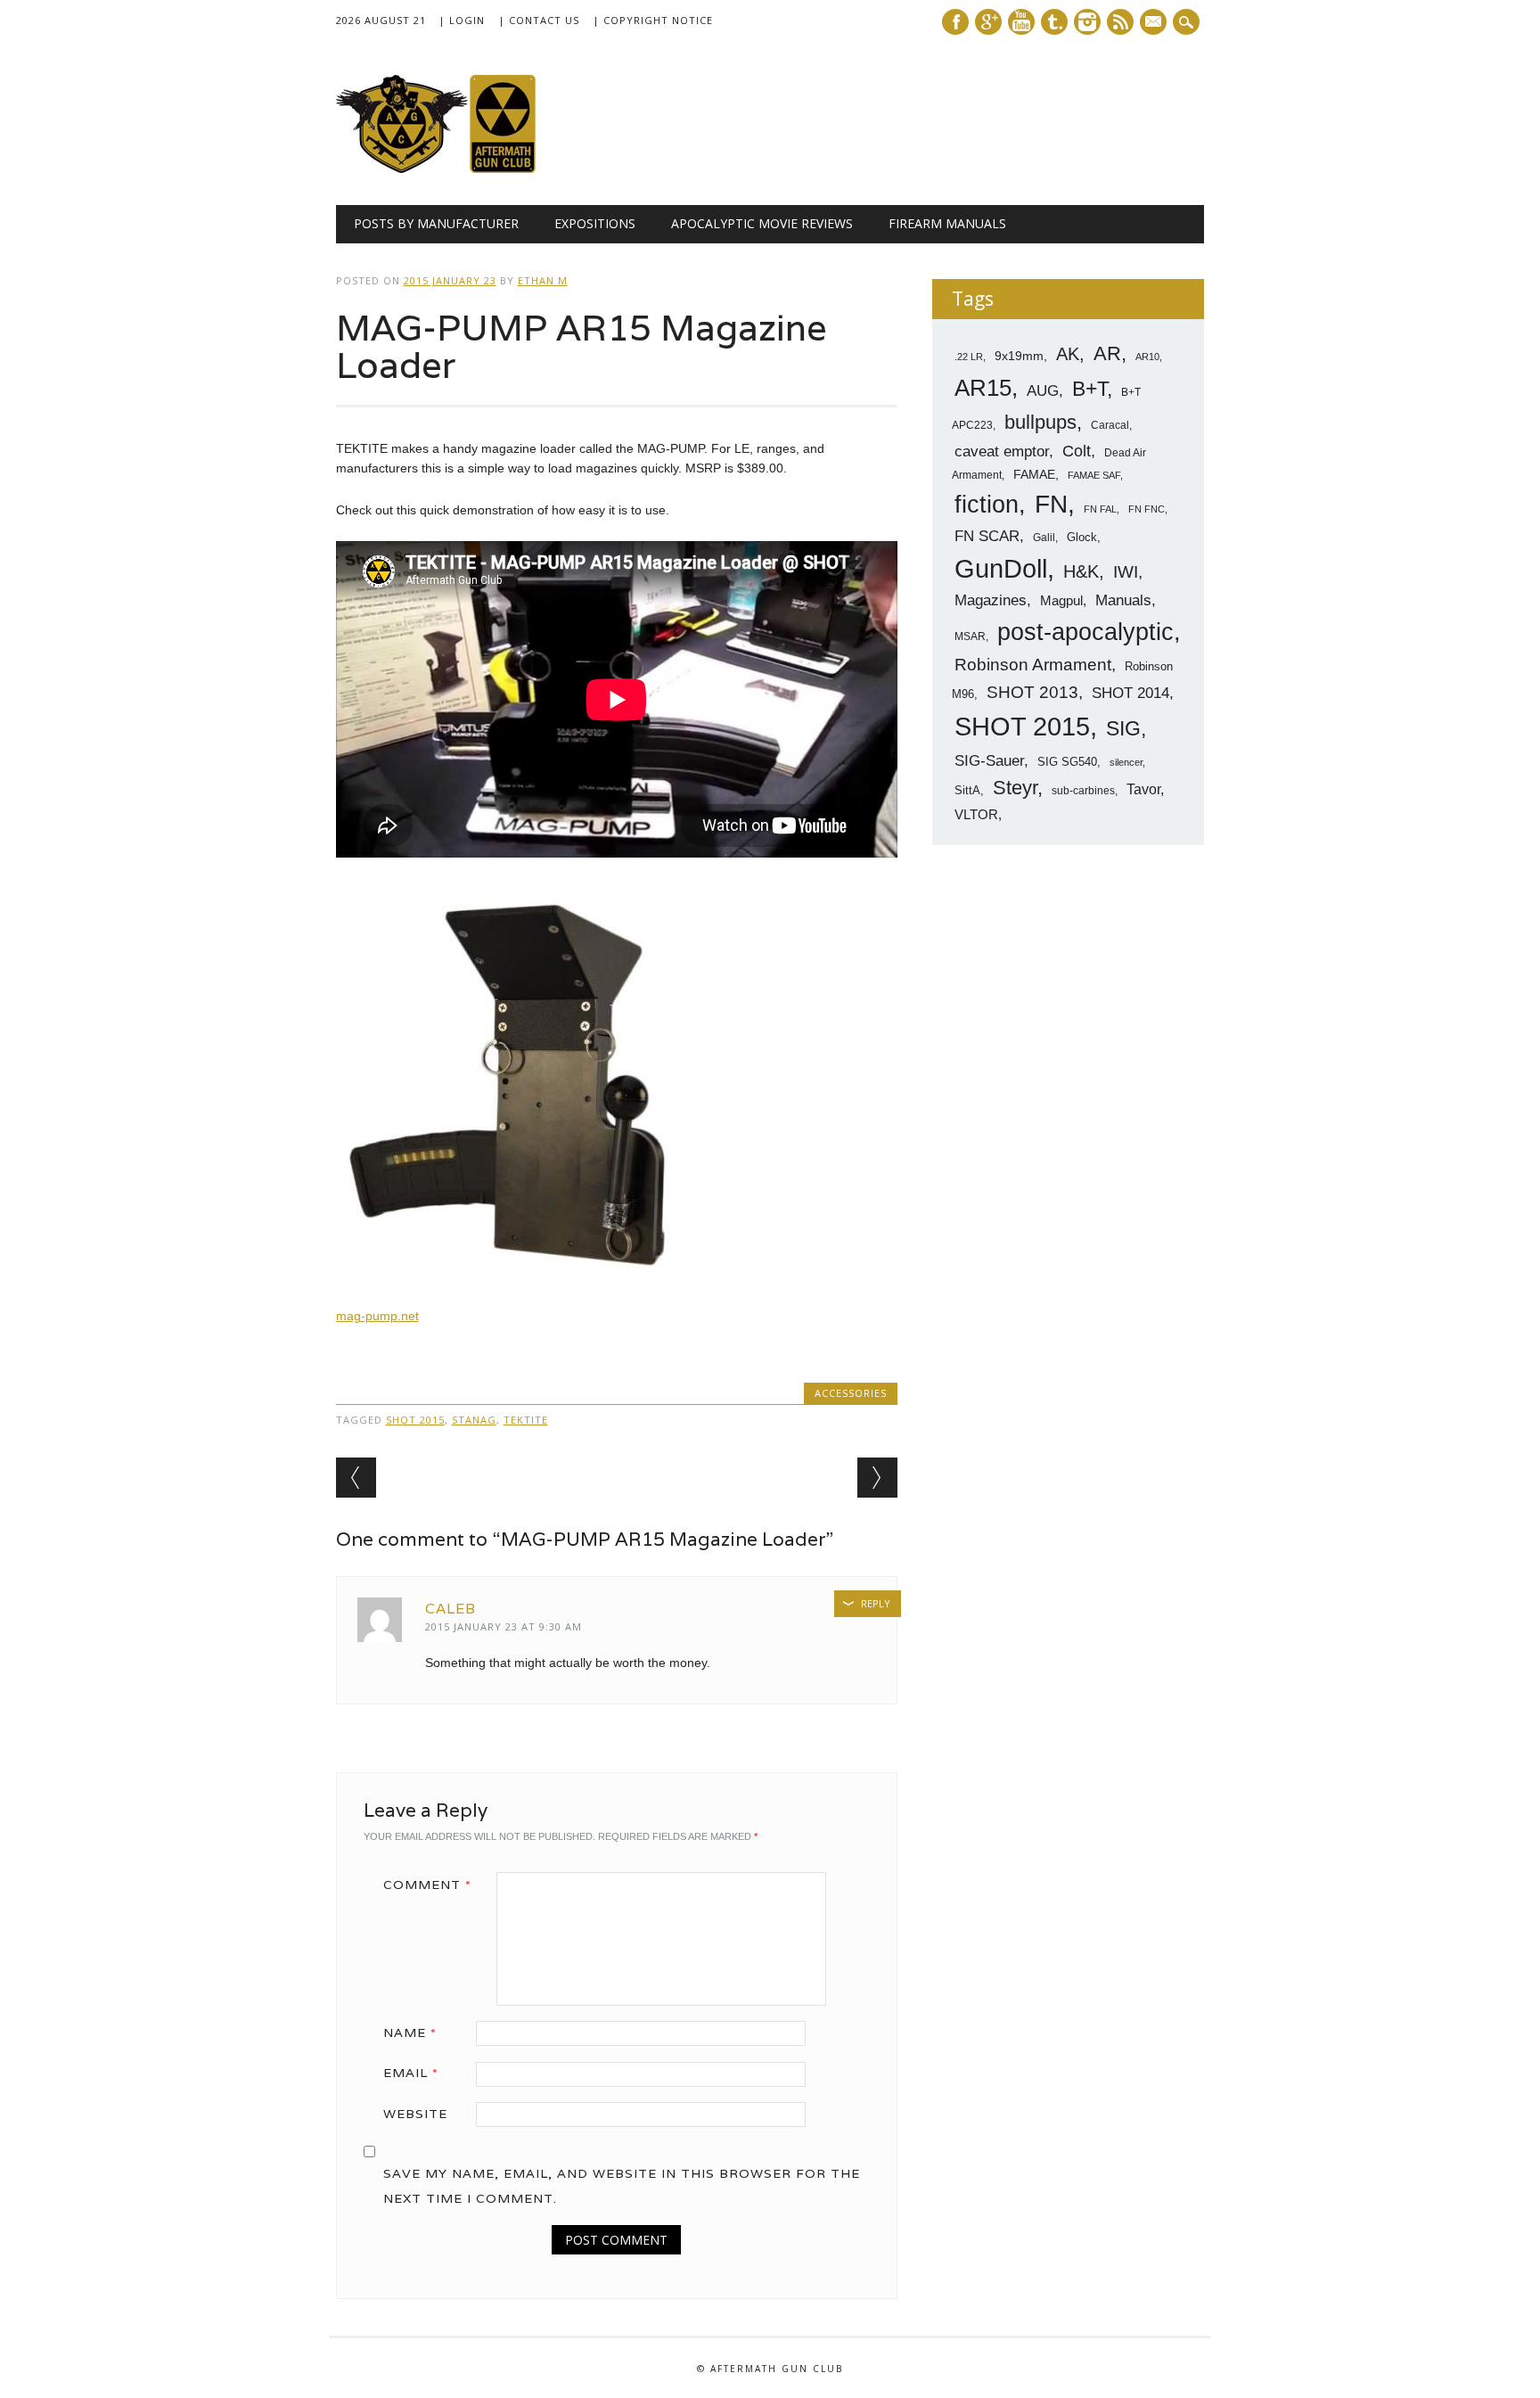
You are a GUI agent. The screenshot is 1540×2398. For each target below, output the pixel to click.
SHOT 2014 (1130, 693)
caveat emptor (1002, 451)
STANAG (474, 1420)
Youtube (1021, 22)
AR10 (1147, 357)
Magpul (1061, 600)
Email (411, 2073)
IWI (1126, 572)
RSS (1120, 22)
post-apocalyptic (1085, 632)
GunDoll (1001, 569)
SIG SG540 (1067, 762)
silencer (1126, 762)
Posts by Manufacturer (436, 223)
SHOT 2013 (1032, 692)
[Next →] (877, 1478)
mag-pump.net (377, 1316)
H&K (1081, 571)
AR (1107, 353)
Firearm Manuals (947, 223)
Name (410, 2033)
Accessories (851, 1393)
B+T (1089, 389)
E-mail (1155, 23)
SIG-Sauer (989, 760)
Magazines (991, 600)
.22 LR (969, 357)
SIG (1123, 728)
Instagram (1087, 22)
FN (1051, 504)
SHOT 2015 (415, 1420)
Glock (1082, 537)
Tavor (1143, 789)
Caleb (451, 1609)
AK (1068, 354)
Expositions (595, 223)
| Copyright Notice (653, 20)
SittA (967, 790)
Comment (427, 1885)
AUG (1043, 391)
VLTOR (976, 814)
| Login (462, 20)
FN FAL (1100, 509)
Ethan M (543, 280)
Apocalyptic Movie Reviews (762, 223)
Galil (1044, 538)
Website (415, 2114)
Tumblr (1054, 22)
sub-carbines (1083, 791)
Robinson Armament (1033, 665)
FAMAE (1034, 474)
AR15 (983, 388)
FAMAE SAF (1094, 475)
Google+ (988, 22)
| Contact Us (539, 20)
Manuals (1123, 600)
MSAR (970, 636)
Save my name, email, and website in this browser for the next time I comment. (622, 2186)
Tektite (526, 1420)
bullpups (1040, 422)
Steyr (1015, 788)
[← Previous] (356, 1478)
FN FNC (1147, 509)
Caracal (1110, 425)
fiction (987, 505)
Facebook (955, 22)
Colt (1077, 451)
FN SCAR (987, 536)
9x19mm (1019, 356)
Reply (876, 1603)
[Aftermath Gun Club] (470, 168)
